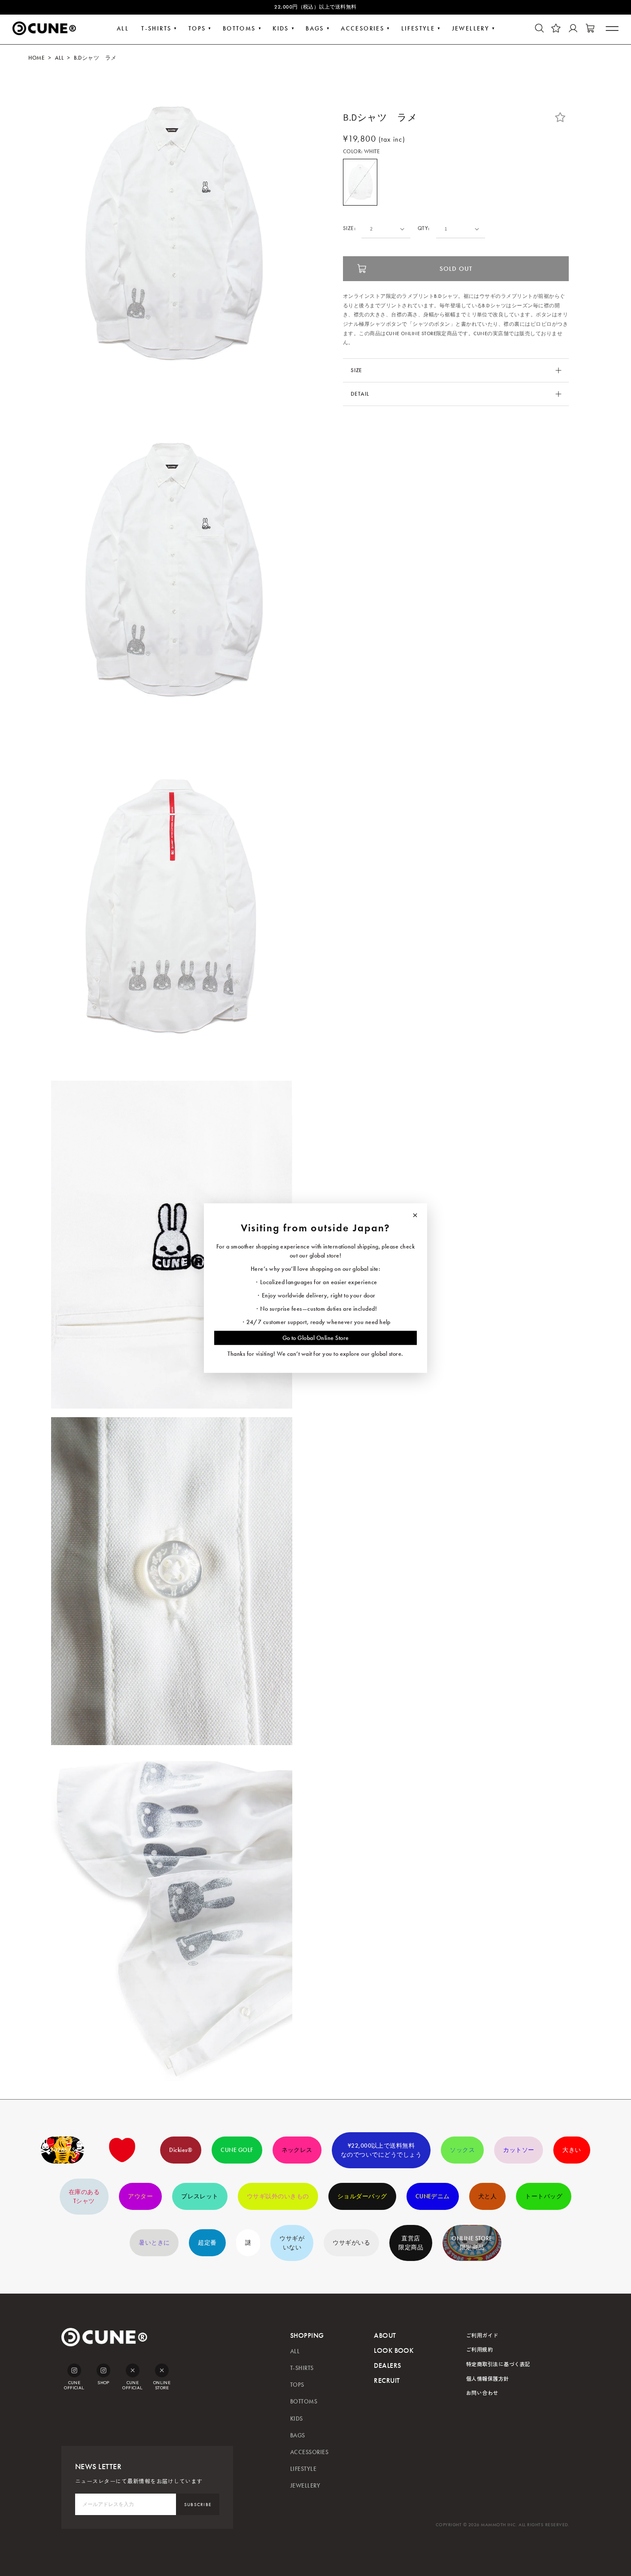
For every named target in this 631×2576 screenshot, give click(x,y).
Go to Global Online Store (316, 1338)
